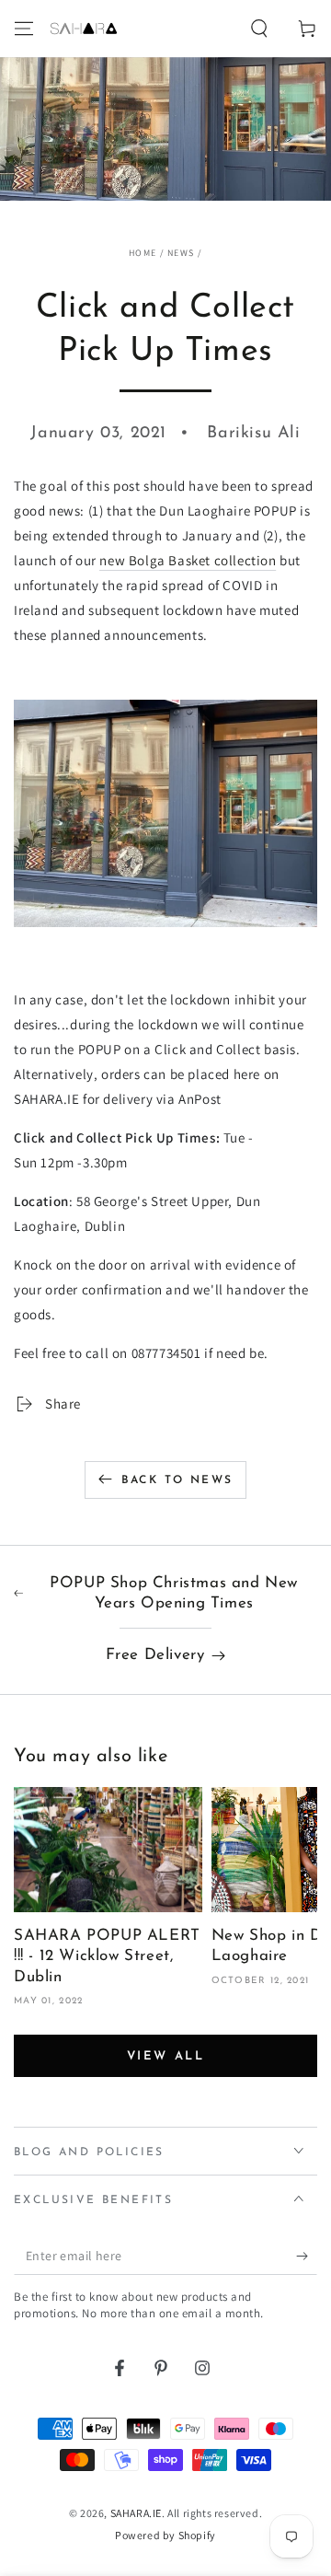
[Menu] (24, 29)
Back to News (177, 1480)
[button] (259, 29)
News (181, 253)
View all (166, 2056)
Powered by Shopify (165, 2535)
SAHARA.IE (136, 2513)
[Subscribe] (307, 2257)
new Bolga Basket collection (188, 560)
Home (143, 253)
